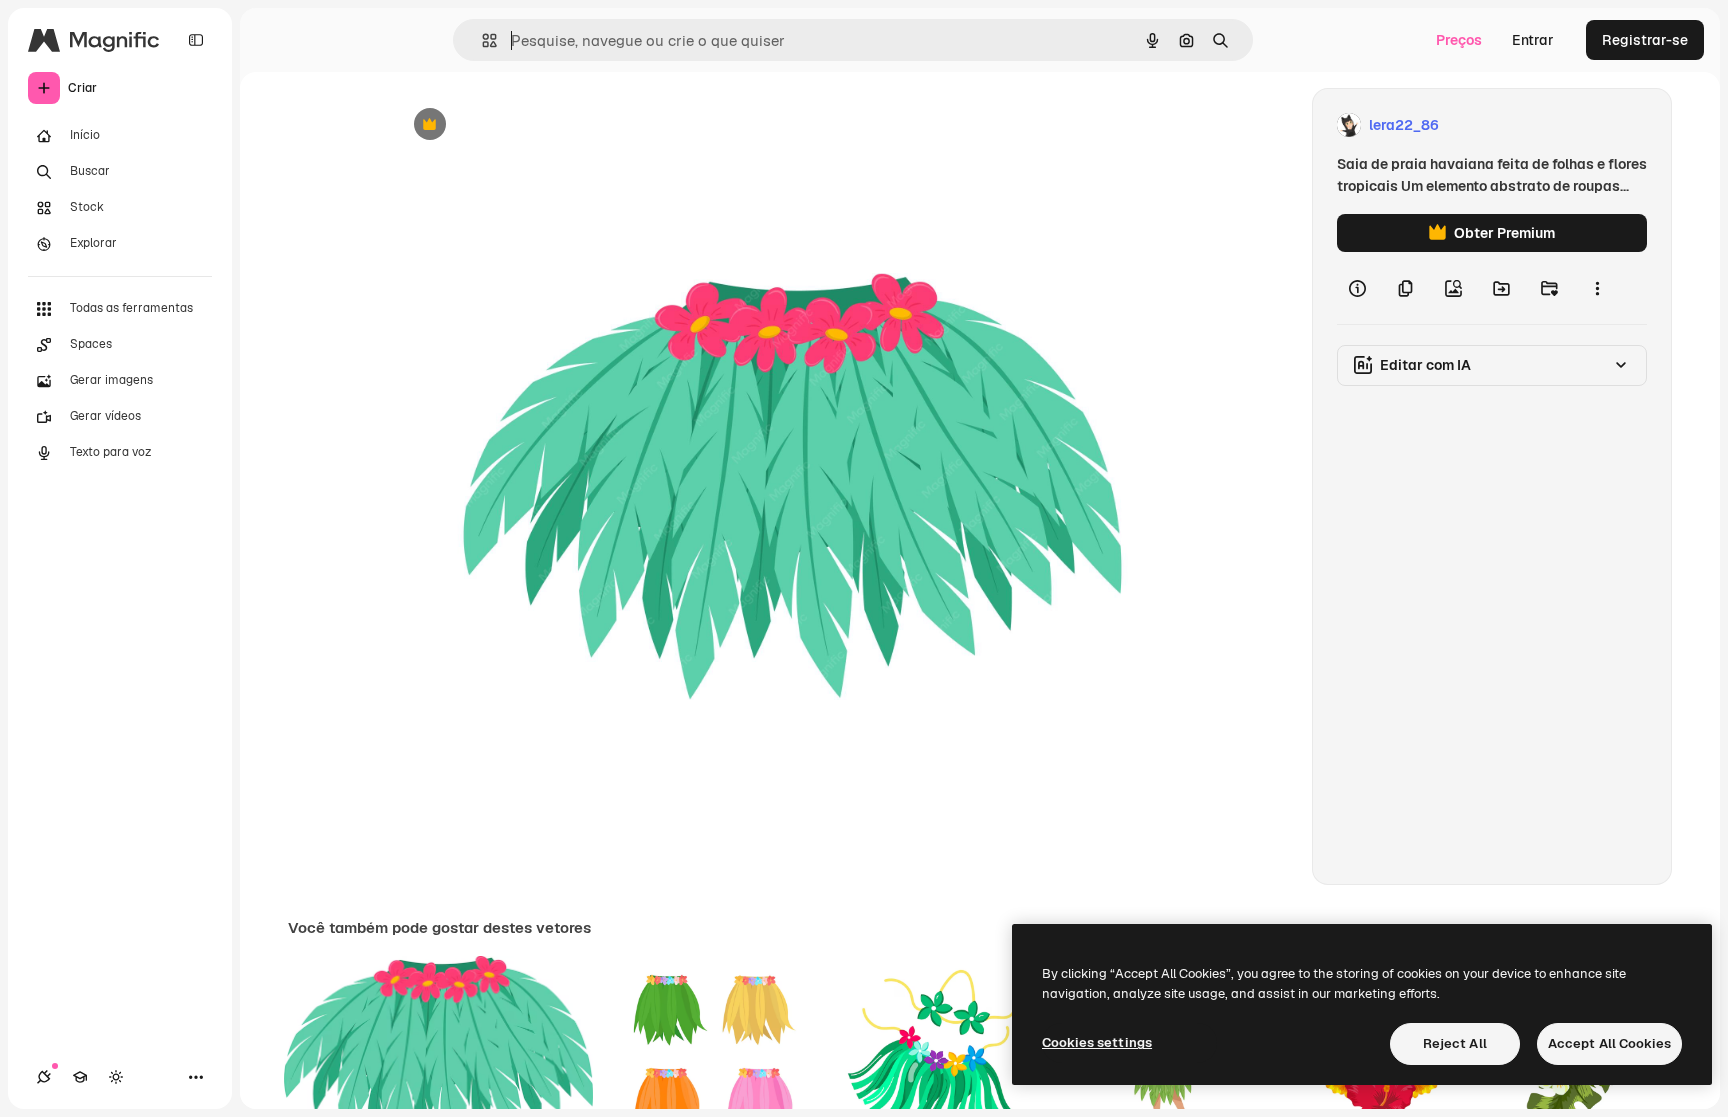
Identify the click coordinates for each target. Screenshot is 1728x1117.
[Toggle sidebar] (196, 40)
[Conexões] (44, 1077)
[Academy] (80, 1077)
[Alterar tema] (116, 1077)
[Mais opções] (1597, 288)
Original (522, 125)
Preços (1459, 40)
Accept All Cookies (1609, 1043)
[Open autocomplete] (481, 40)
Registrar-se (1645, 40)
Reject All (1455, 1043)
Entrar (1533, 40)
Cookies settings (1097, 1042)
